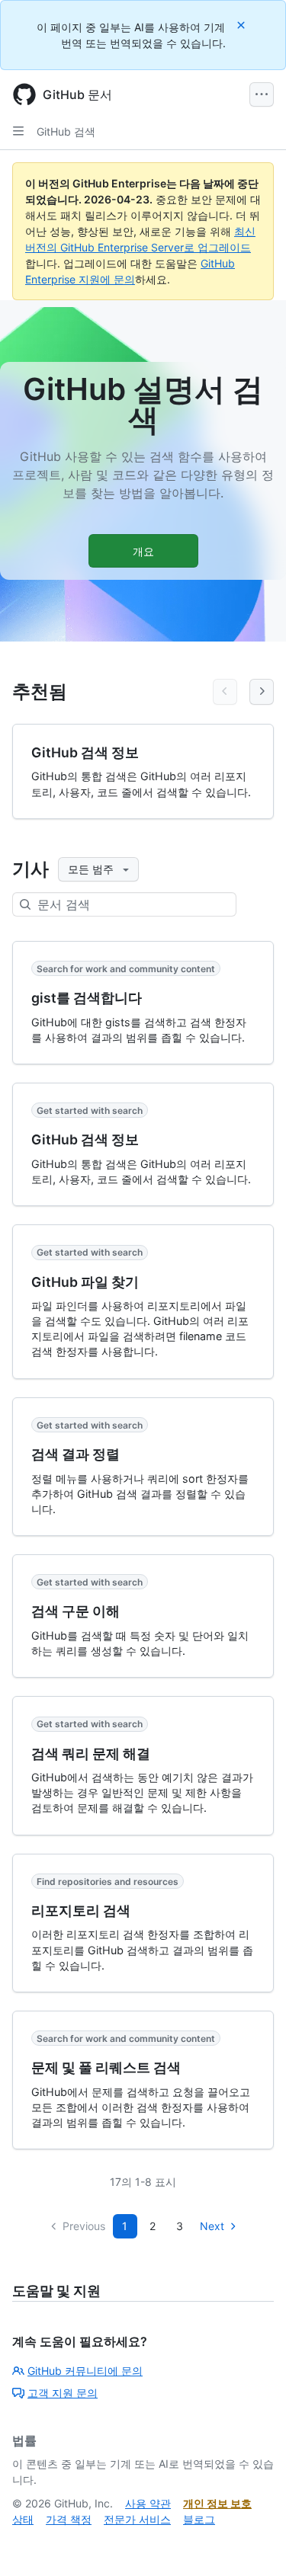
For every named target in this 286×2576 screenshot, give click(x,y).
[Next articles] (262, 692)
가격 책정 (69, 2519)
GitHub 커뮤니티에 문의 (85, 2371)
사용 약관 (148, 2503)
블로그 (199, 2519)
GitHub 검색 (66, 131)
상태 (23, 2519)
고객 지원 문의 (63, 2393)
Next (212, 2226)
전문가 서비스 (137, 2519)
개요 (143, 551)
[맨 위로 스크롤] (252, 2542)
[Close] (243, 25)
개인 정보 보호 (217, 2503)
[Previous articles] (225, 692)
